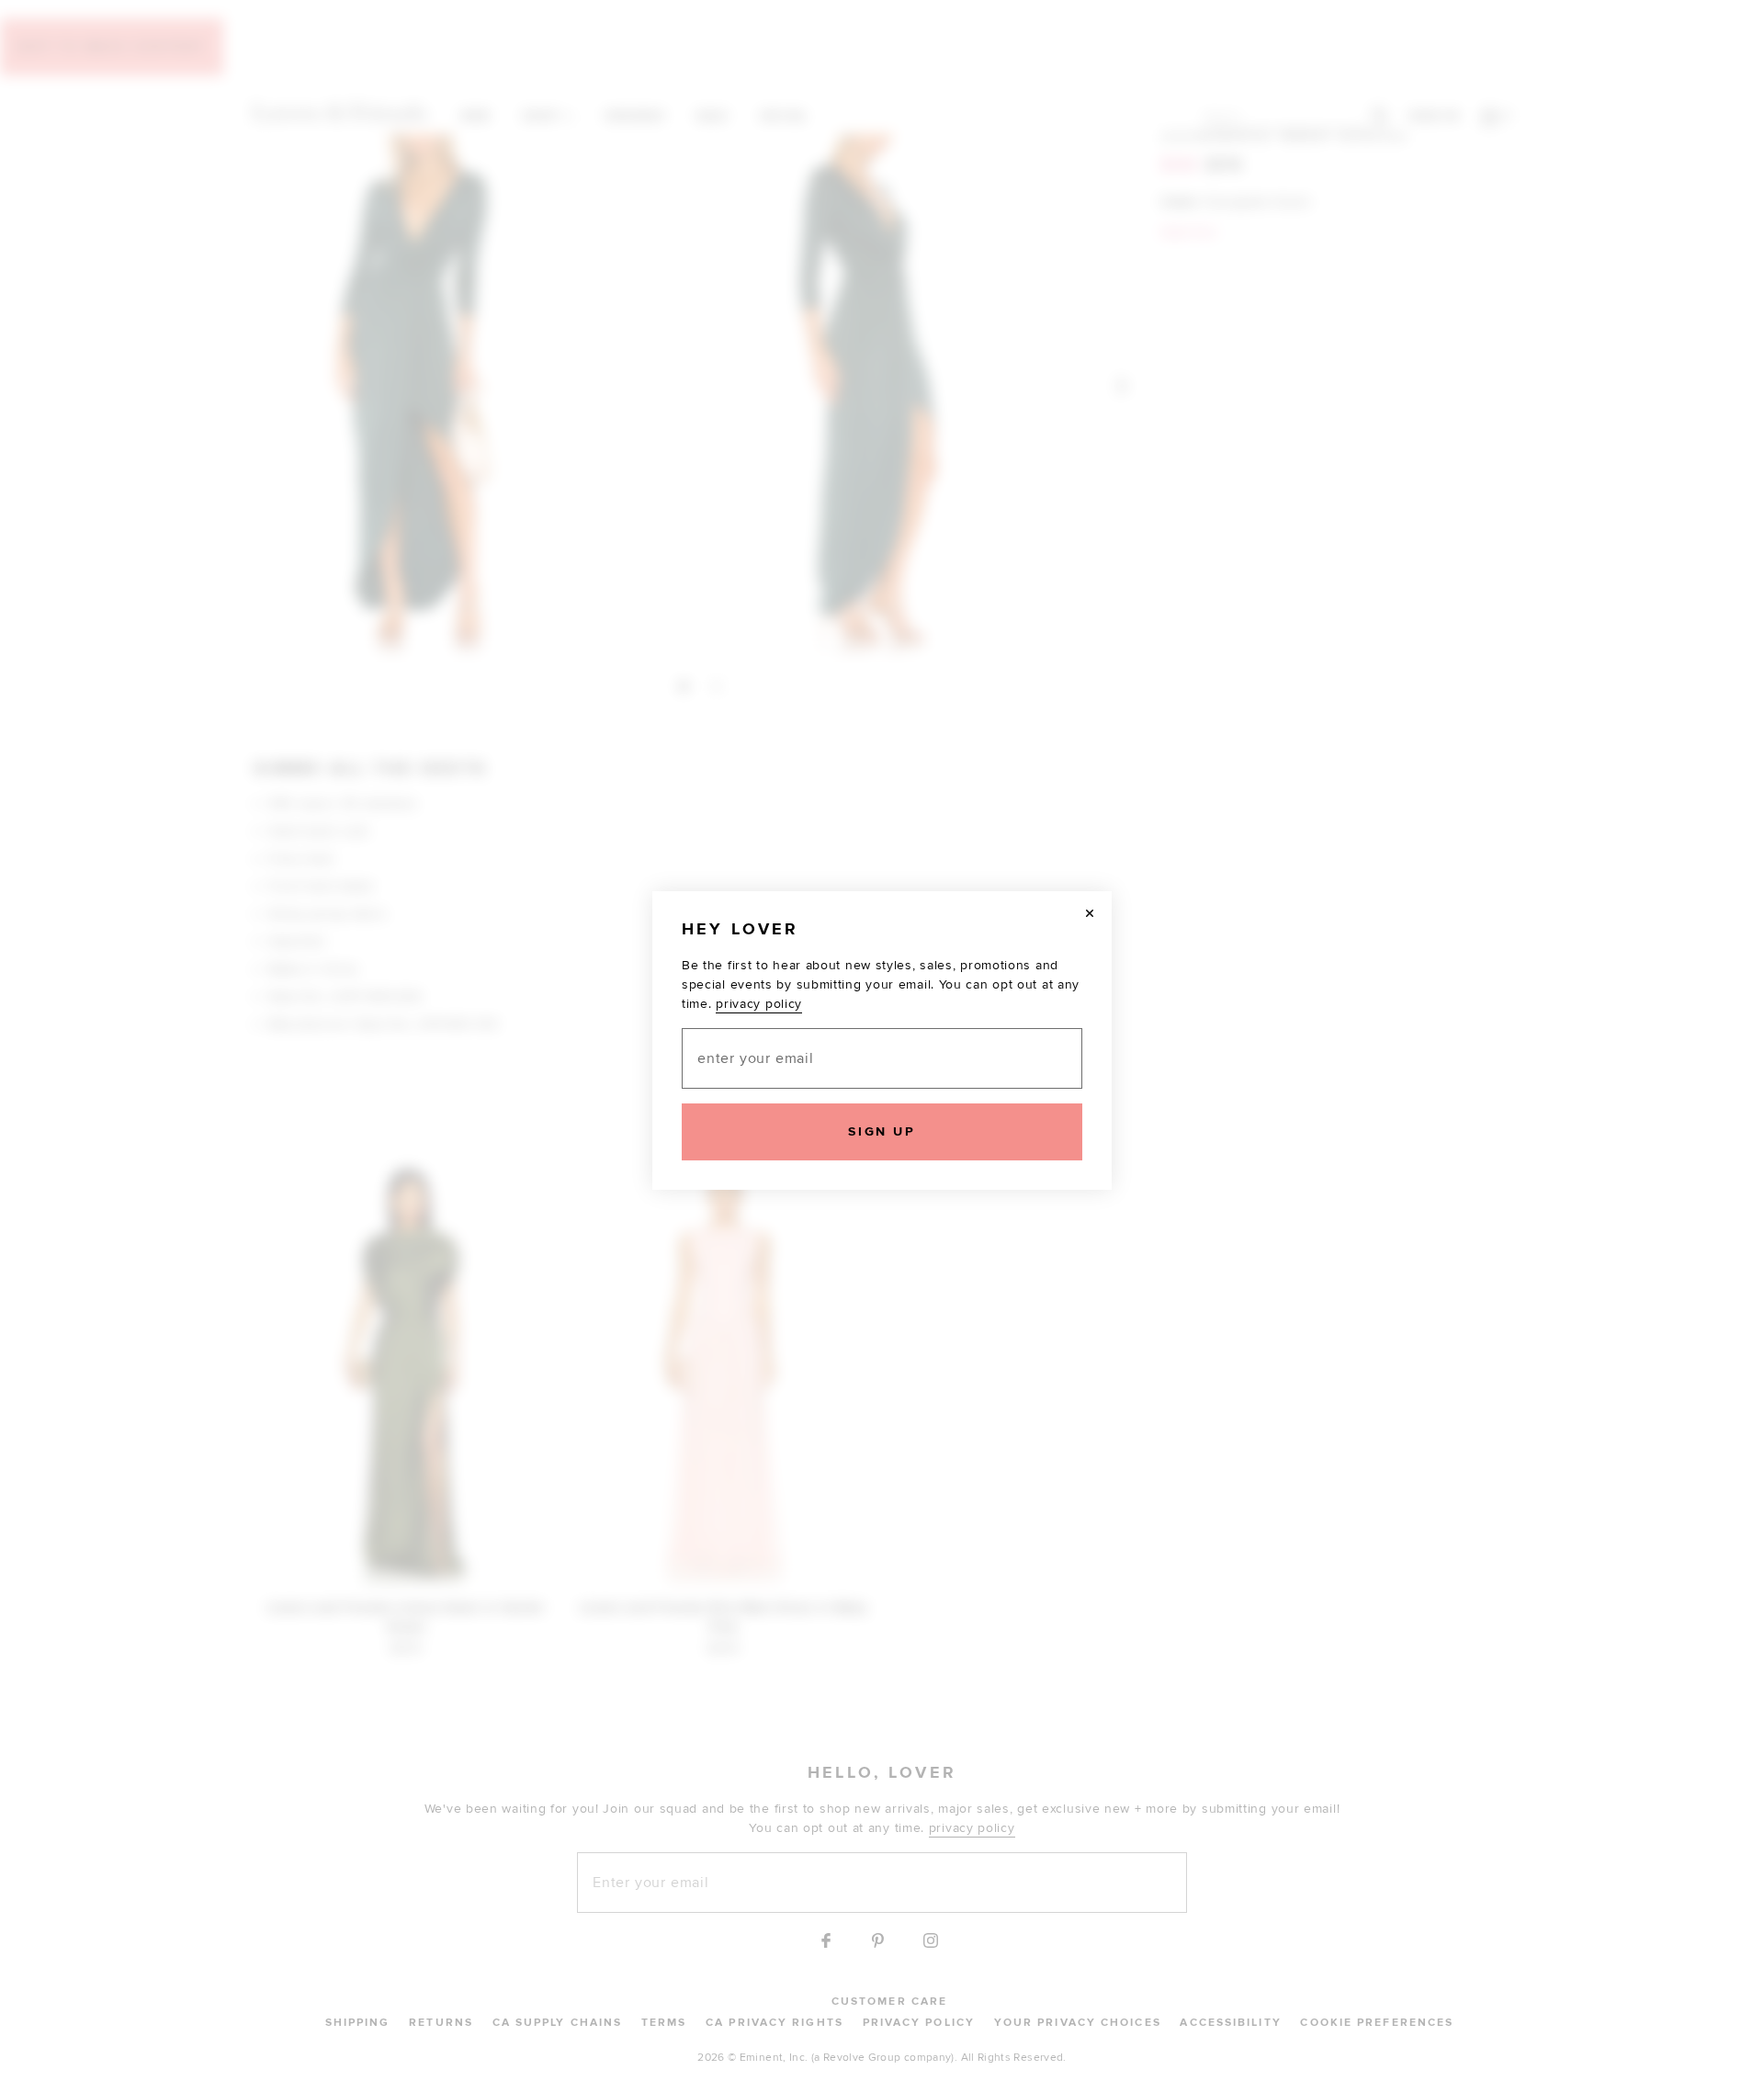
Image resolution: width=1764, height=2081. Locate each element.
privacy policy (759, 1004)
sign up (882, 1131)
